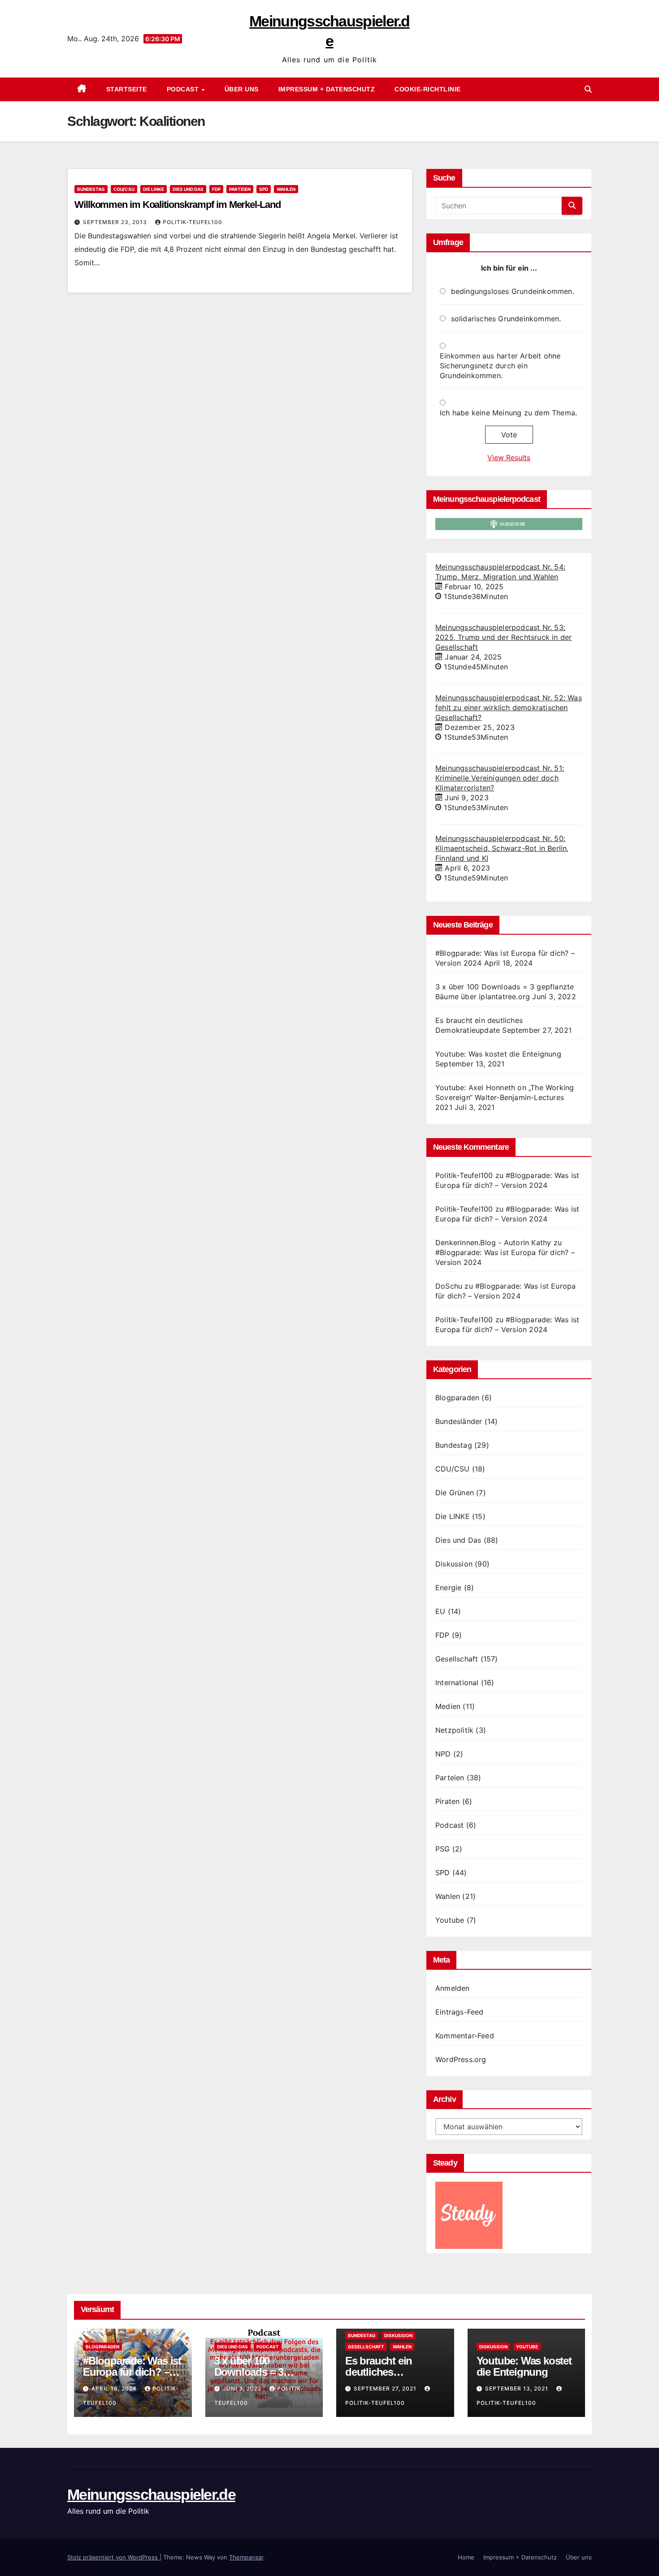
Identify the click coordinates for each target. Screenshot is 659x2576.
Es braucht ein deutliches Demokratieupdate (388, 2372)
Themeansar (246, 2557)
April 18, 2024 (115, 2388)
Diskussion (454, 1564)
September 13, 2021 (518, 2388)
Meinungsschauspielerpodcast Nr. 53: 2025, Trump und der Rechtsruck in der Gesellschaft (503, 637)
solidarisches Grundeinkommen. (506, 319)
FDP (216, 189)
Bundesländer (459, 1421)
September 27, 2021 (386, 2388)
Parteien (240, 189)
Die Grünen (455, 1493)
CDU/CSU (124, 189)
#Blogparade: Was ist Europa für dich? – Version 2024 (132, 2372)
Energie (448, 1588)
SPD (264, 189)
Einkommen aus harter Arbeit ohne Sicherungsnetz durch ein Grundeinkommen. (500, 366)
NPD (443, 1754)
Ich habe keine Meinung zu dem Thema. (508, 413)
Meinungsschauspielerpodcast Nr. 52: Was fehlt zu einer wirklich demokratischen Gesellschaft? (509, 708)
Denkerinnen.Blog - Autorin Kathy (493, 1243)
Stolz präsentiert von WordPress (113, 2557)
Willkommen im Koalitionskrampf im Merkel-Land (178, 205)
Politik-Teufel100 (193, 222)
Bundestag (91, 189)
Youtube (450, 1920)
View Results (509, 457)
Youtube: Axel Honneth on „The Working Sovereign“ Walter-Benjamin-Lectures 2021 (505, 1097)
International (457, 1683)
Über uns (242, 89)
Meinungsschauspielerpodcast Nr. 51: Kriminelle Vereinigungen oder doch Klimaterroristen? (500, 778)
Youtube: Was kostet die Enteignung (498, 1054)
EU (440, 1611)
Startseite (127, 89)
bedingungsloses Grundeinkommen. (513, 291)
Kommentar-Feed (465, 2036)
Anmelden (453, 1988)
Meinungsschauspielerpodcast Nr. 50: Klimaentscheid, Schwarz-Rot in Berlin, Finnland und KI (502, 848)
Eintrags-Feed (460, 2012)
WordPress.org (461, 2059)
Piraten (447, 1801)
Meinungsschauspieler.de (151, 2494)
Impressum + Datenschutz (327, 89)
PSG (443, 1849)
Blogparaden (457, 1398)
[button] (588, 89)
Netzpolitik (454, 1730)
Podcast (184, 89)
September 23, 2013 (116, 222)
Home (466, 2557)
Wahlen (286, 189)
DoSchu (449, 1286)
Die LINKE (154, 189)
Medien (448, 1706)
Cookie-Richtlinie (428, 89)
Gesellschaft (457, 1659)
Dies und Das (188, 189)
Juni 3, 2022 (243, 2388)
